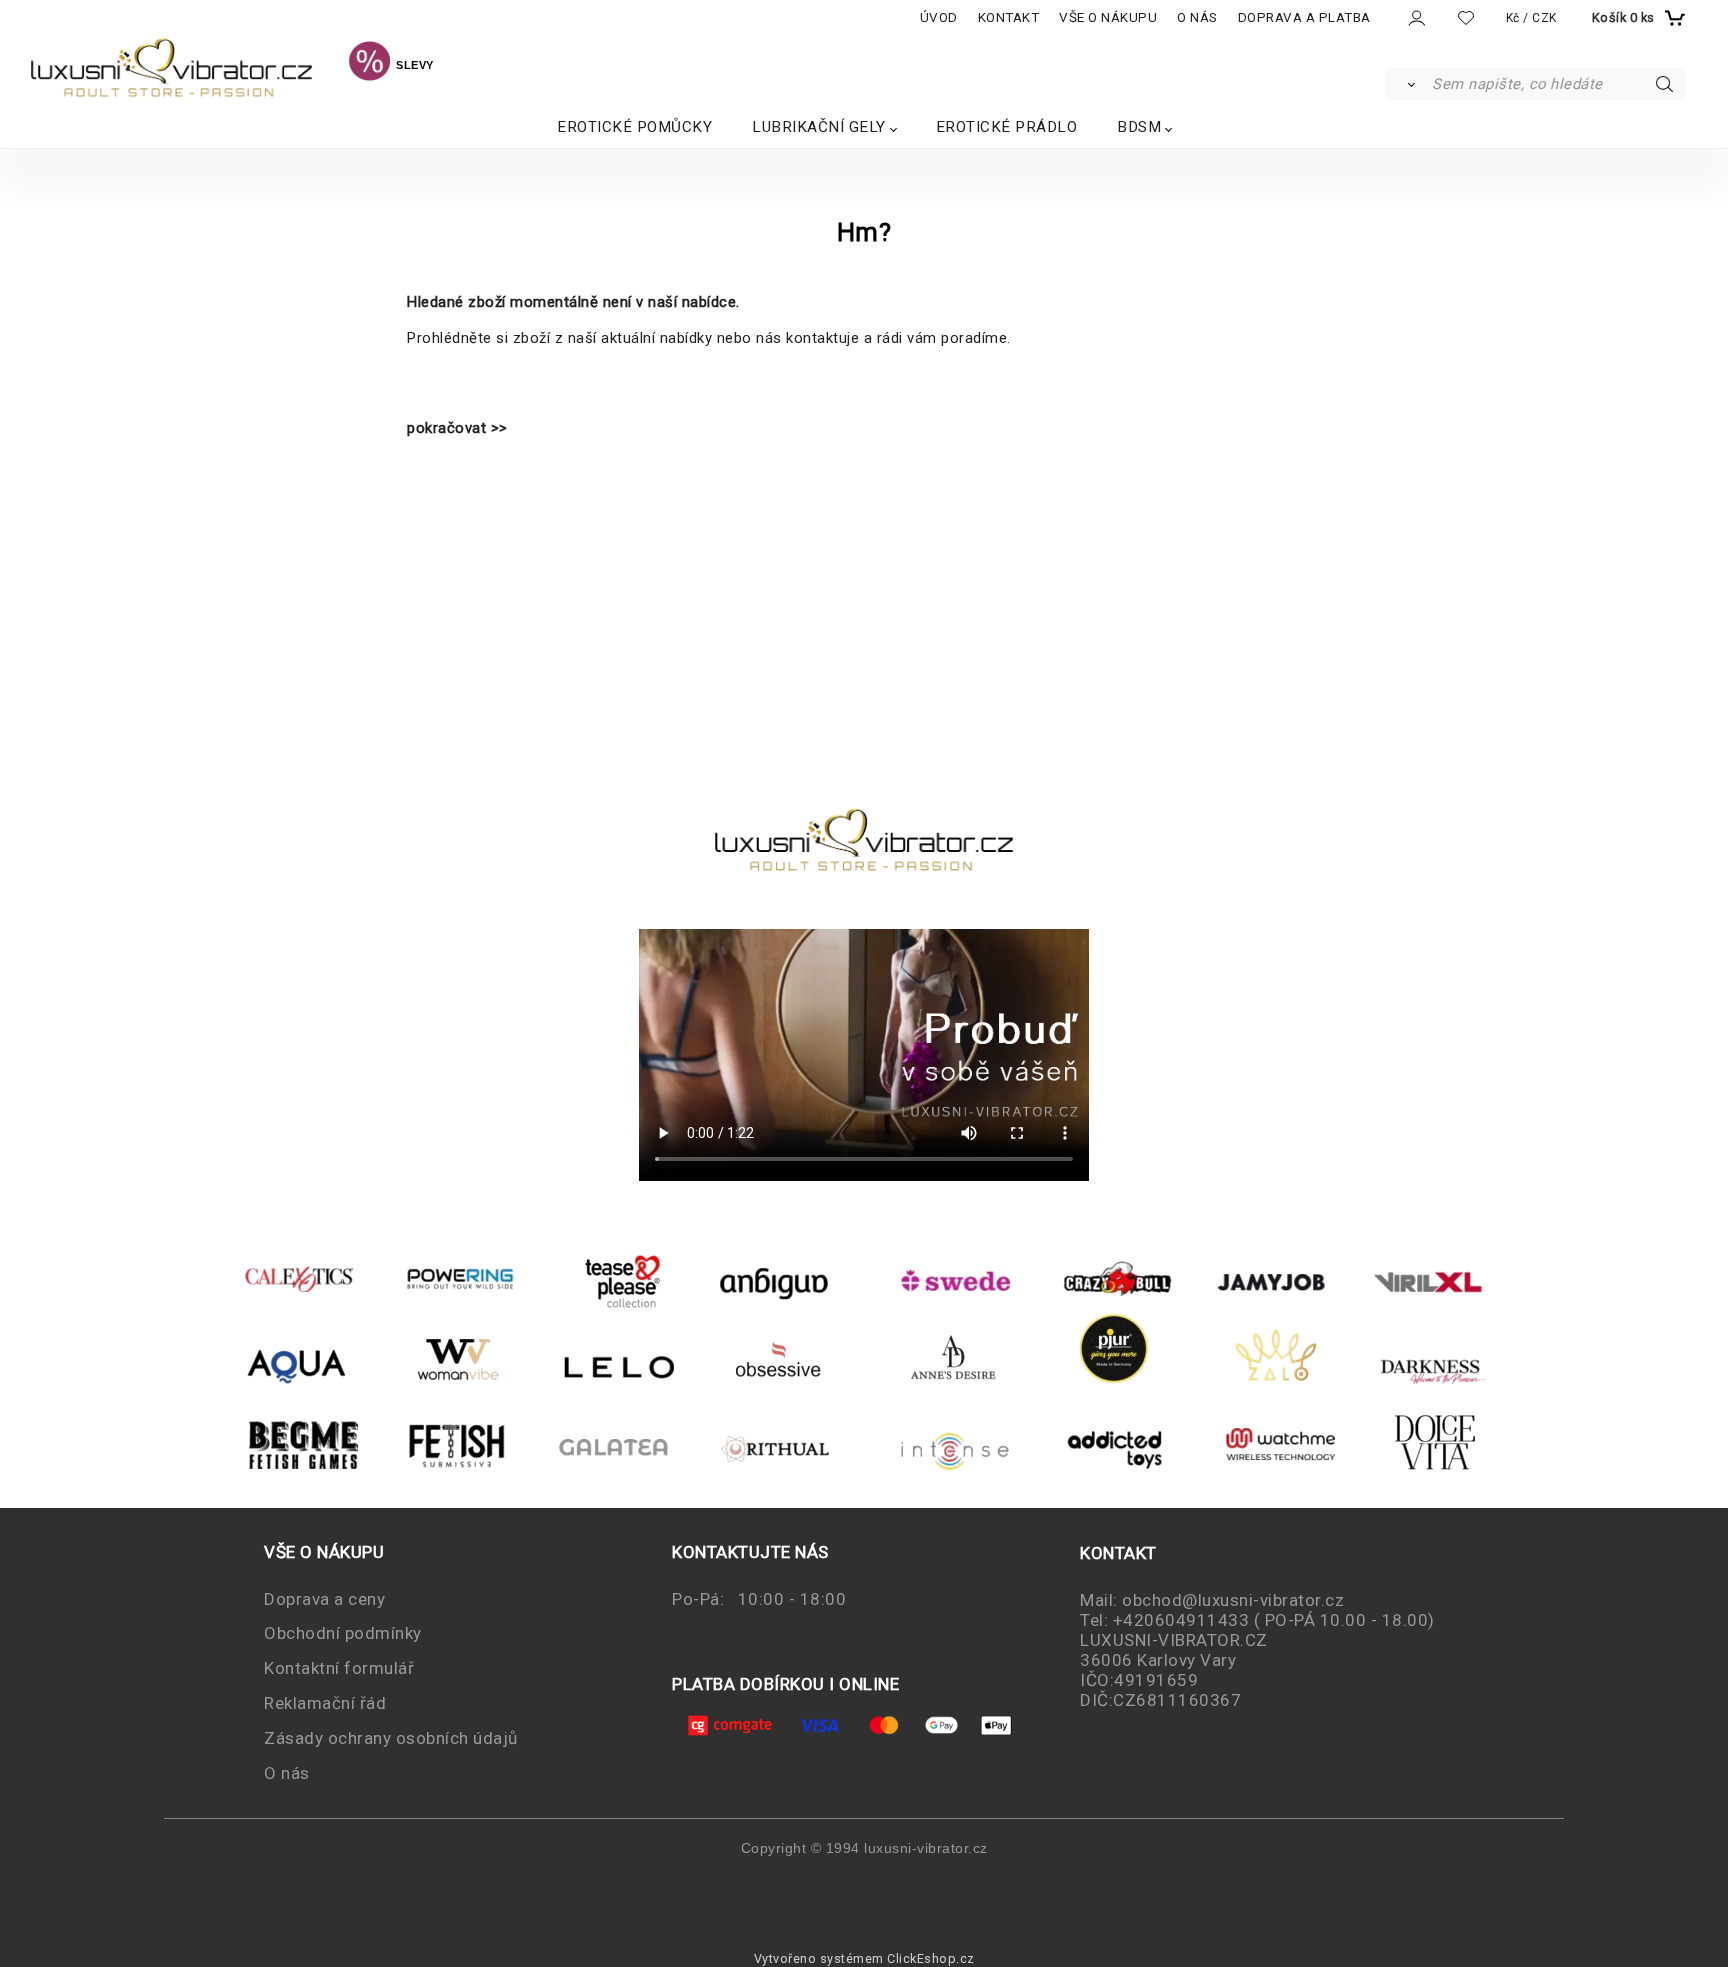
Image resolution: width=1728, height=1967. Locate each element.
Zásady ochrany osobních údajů (391, 1738)
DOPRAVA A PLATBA (1304, 17)
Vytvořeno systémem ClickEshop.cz (864, 1958)
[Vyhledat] (1407, 84)
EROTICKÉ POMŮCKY (634, 127)
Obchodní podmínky (343, 1633)
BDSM (1139, 127)
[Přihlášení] (1415, 18)
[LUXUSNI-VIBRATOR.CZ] (369, 64)
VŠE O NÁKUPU (1108, 17)
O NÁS (1197, 17)
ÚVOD (939, 17)
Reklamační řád (325, 1703)
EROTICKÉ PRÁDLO (1007, 127)
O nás (287, 1773)
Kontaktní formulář (339, 1668)
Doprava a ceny (324, 1599)
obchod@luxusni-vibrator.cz (1233, 1600)
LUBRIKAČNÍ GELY (819, 127)
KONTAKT (1009, 17)
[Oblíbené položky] (1466, 17)
